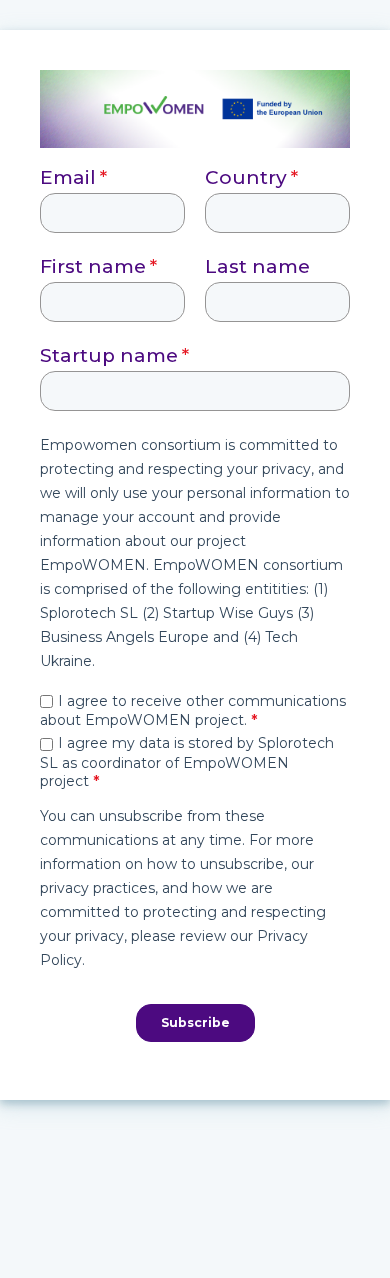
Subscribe (195, 1022)
